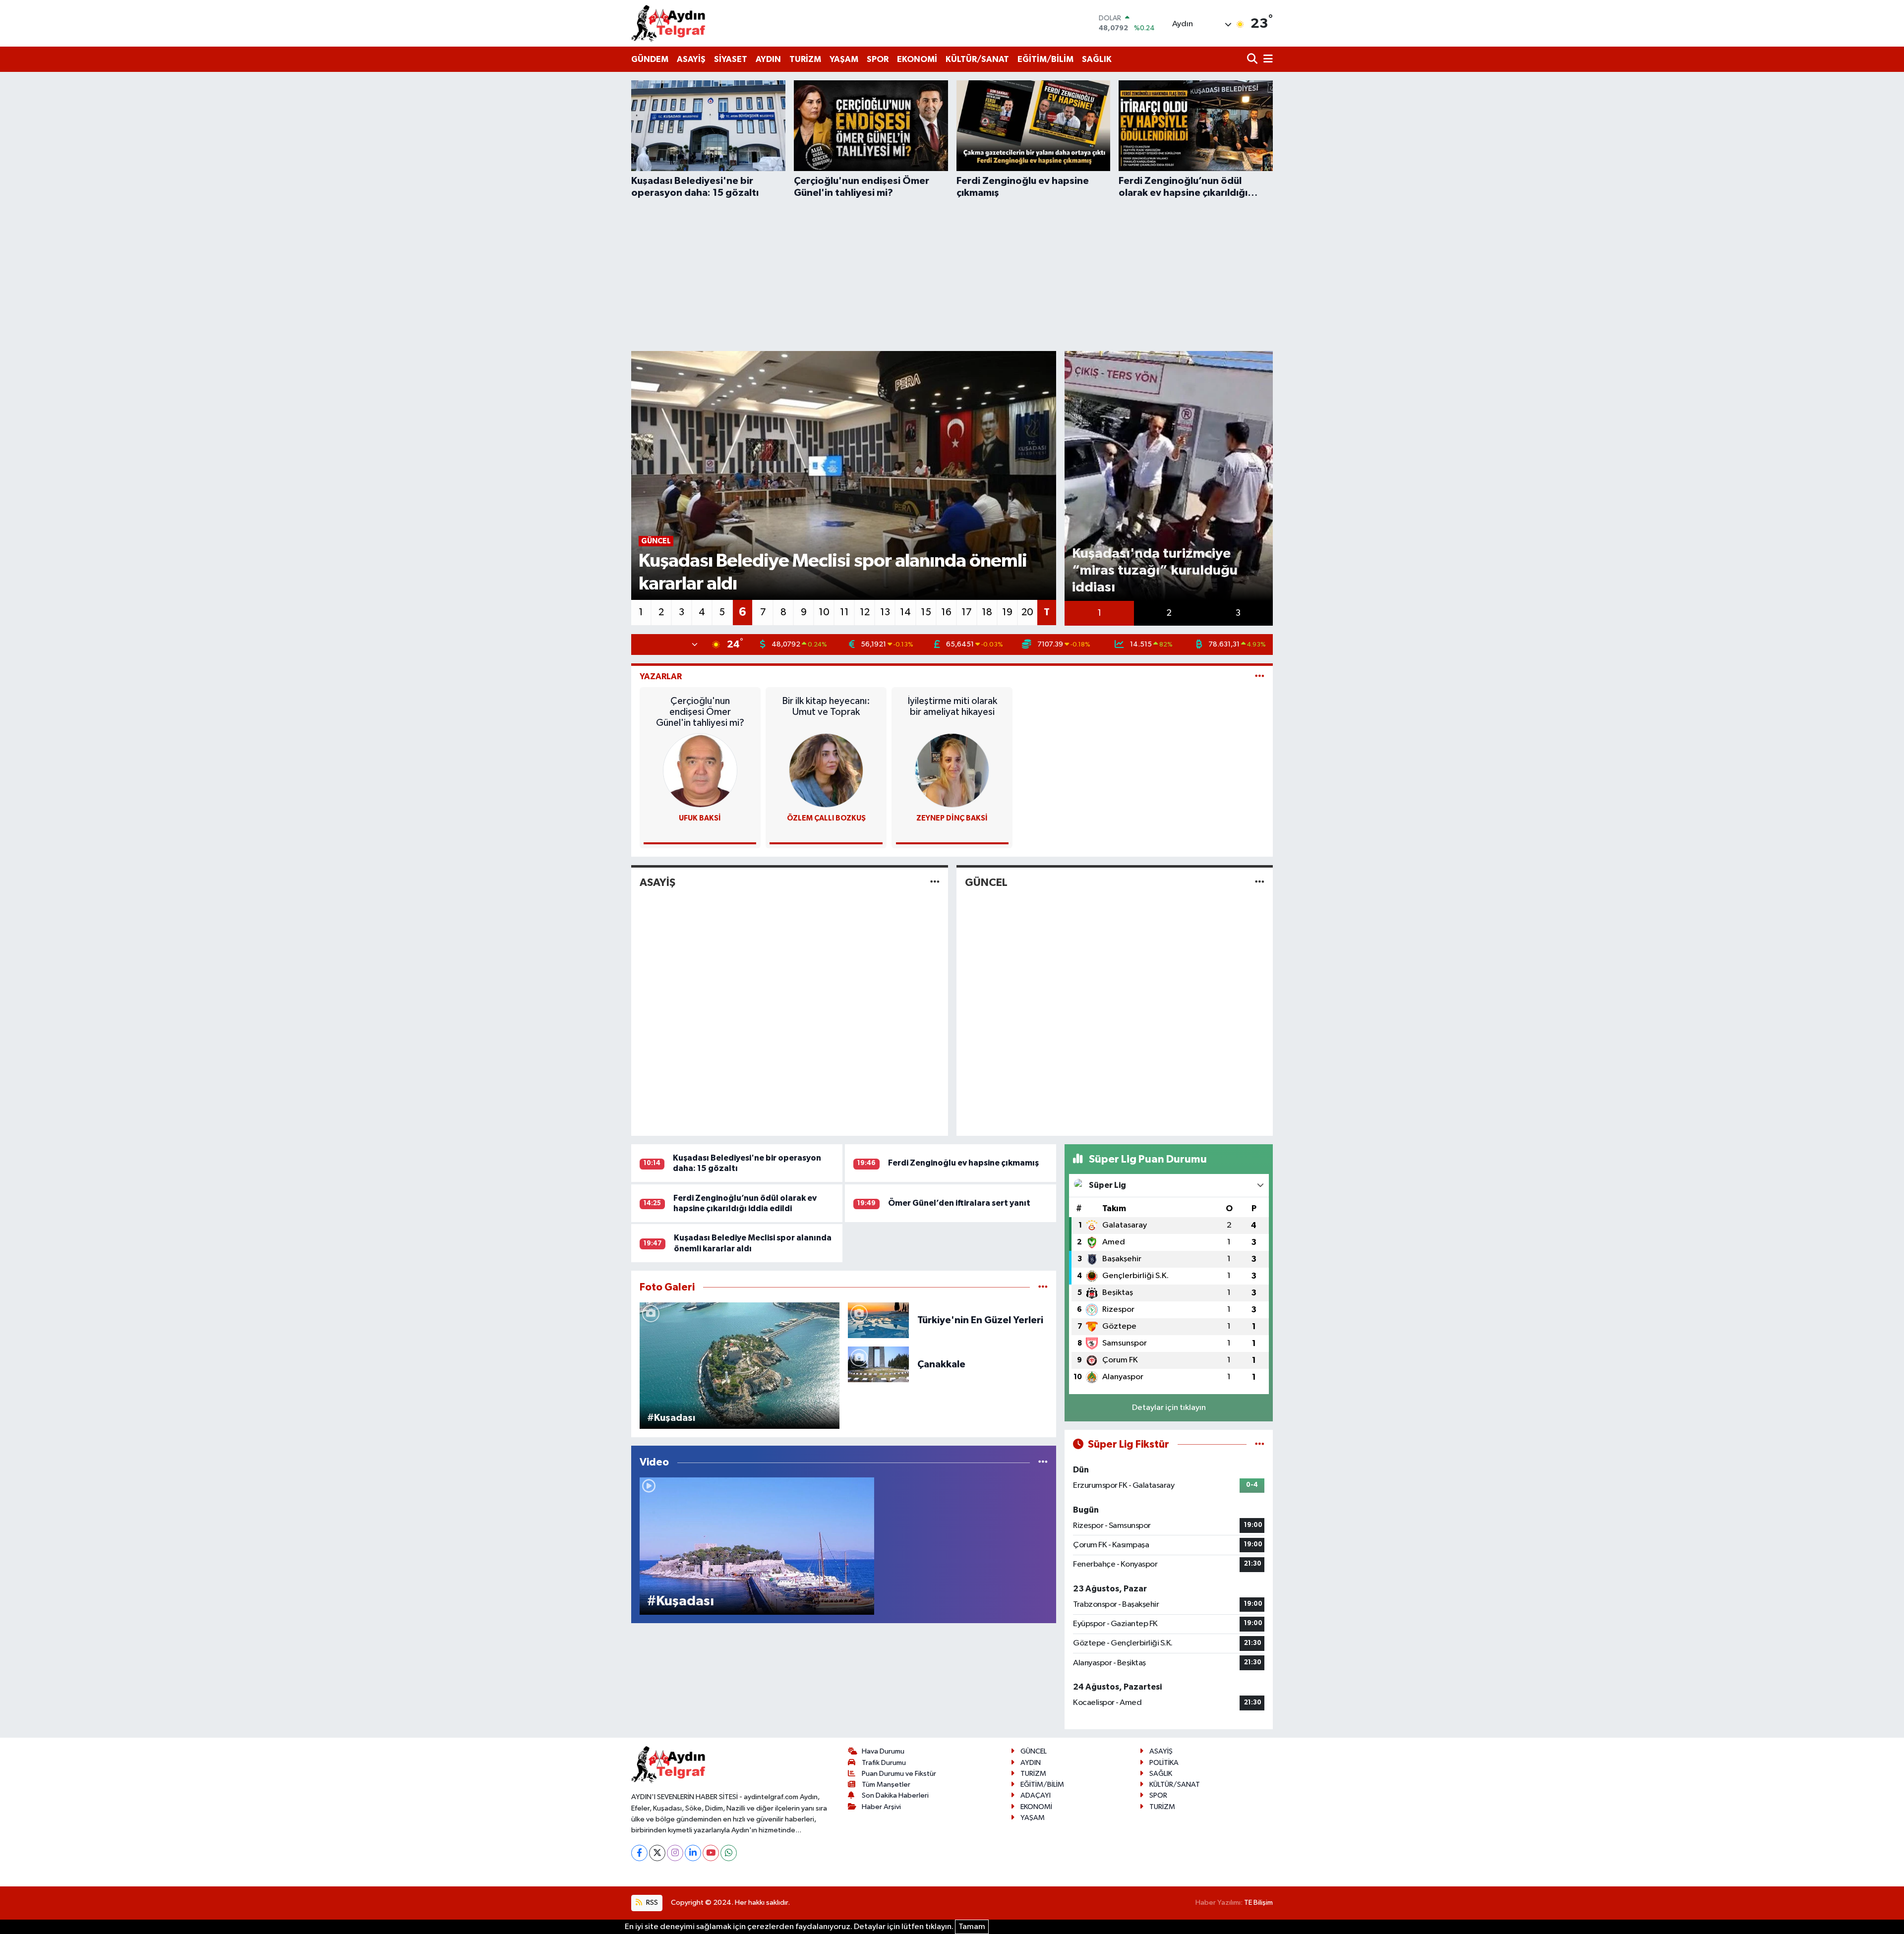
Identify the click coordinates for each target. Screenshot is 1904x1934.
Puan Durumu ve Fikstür (899, 1774)
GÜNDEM (650, 59)
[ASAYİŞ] (935, 883)
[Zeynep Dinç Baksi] (952, 770)
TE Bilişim (1258, 1903)
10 (824, 612)
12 (865, 612)
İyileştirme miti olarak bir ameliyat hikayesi (952, 706)
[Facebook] (639, 1853)
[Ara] (1253, 60)
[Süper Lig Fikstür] (1260, 1444)
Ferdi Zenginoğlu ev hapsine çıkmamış (963, 1163)
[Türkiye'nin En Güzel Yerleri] (878, 1320)
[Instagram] (675, 1853)
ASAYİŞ (691, 59)
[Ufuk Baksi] (700, 770)
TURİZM (805, 59)
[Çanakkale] (878, 1364)
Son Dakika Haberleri (895, 1795)
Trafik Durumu (884, 1763)
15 (926, 612)
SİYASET (731, 59)
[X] (657, 1853)
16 (946, 612)
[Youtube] (711, 1853)
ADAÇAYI (1036, 1795)
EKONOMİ (917, 59)
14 (905, 612)
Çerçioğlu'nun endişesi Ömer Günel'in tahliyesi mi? (700, 712)
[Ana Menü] (1266, 60)
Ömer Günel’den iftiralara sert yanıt (959, 1203)
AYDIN (768, 59)
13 (885, 612)
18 (987, 612)
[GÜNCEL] (1260, 883)
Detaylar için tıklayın (1169, 1408)
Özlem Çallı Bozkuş (826, 818)
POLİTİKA (1164, 1763)
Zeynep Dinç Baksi (952, 818)
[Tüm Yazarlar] (1260, 676)
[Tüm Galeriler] (1043, 1287)
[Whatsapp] (729, 1853)
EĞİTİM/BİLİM (1045, 59)
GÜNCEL (986, 882)
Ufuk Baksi (700, 818)
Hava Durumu (883, 1751)
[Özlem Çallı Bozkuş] (826, 770)
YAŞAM (844, 59)
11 (844, 612)
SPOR (878, 59)
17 (967, 612)
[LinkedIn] (693, 1853)
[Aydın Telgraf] (668, 23)
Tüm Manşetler (886, 1785)
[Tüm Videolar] (1043, 1462)
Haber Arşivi (881, 1807)
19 (1007, 612)
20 (1027, 612)
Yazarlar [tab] (661, 676)
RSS (651, 1903)
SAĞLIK (1097, 59)
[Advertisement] (952, 273)
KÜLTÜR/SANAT (977, 59)
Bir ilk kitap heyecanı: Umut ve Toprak (826, 706)
